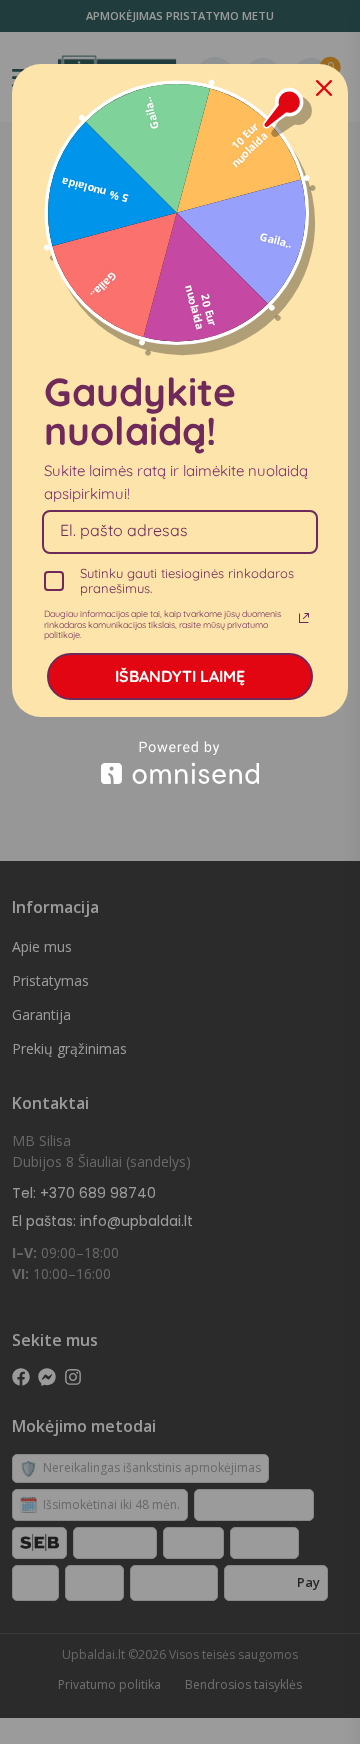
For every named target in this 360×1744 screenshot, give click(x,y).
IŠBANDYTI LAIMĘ (180, 676)
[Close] (324, 88)
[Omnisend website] (180, 762)
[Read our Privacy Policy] (304, 618)
